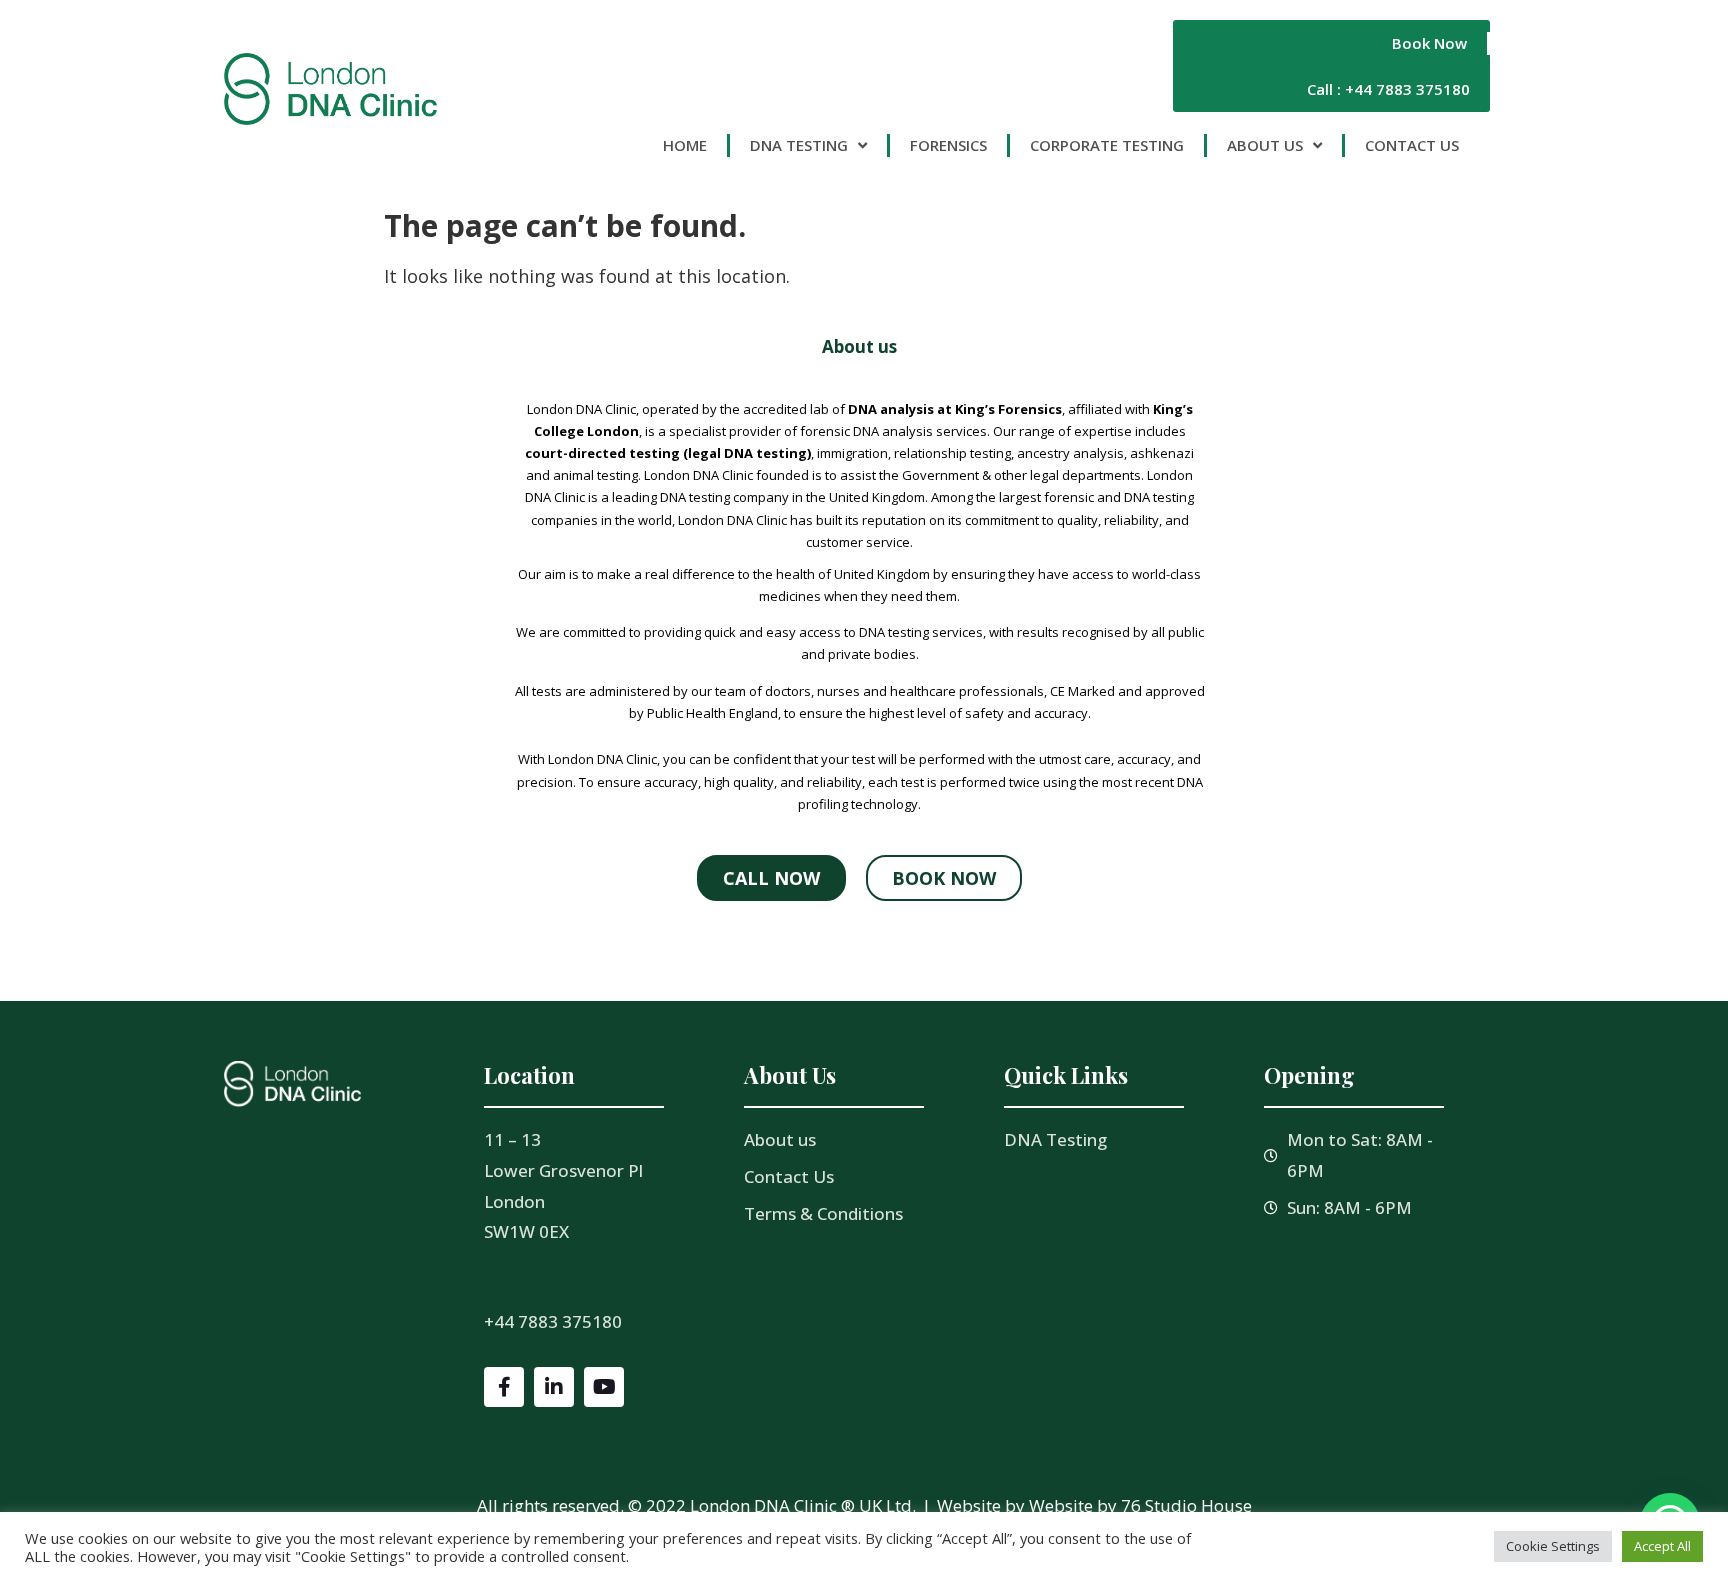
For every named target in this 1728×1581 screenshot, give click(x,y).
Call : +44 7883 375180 (1388, 89)
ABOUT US (1265, 145)
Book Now (1429, 43)
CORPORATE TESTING (1107, 145)
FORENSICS (948, 145)
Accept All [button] (1662, 1546)
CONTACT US (1412, 145)
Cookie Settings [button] (1553, 1546)
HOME (685, 145)
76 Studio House (1186, 1505)
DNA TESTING (799, 145)
